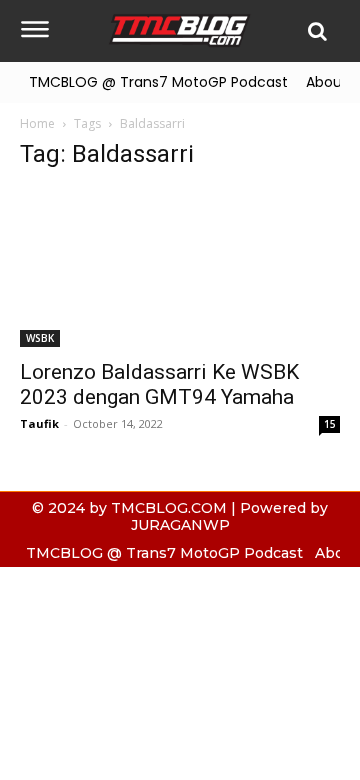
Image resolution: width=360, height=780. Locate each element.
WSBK (40, 338)
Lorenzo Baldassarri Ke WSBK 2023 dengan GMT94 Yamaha (159, 384)
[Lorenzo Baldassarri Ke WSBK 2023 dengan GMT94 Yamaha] (180, 268)
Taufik (39, 423)
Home (37, 123)
